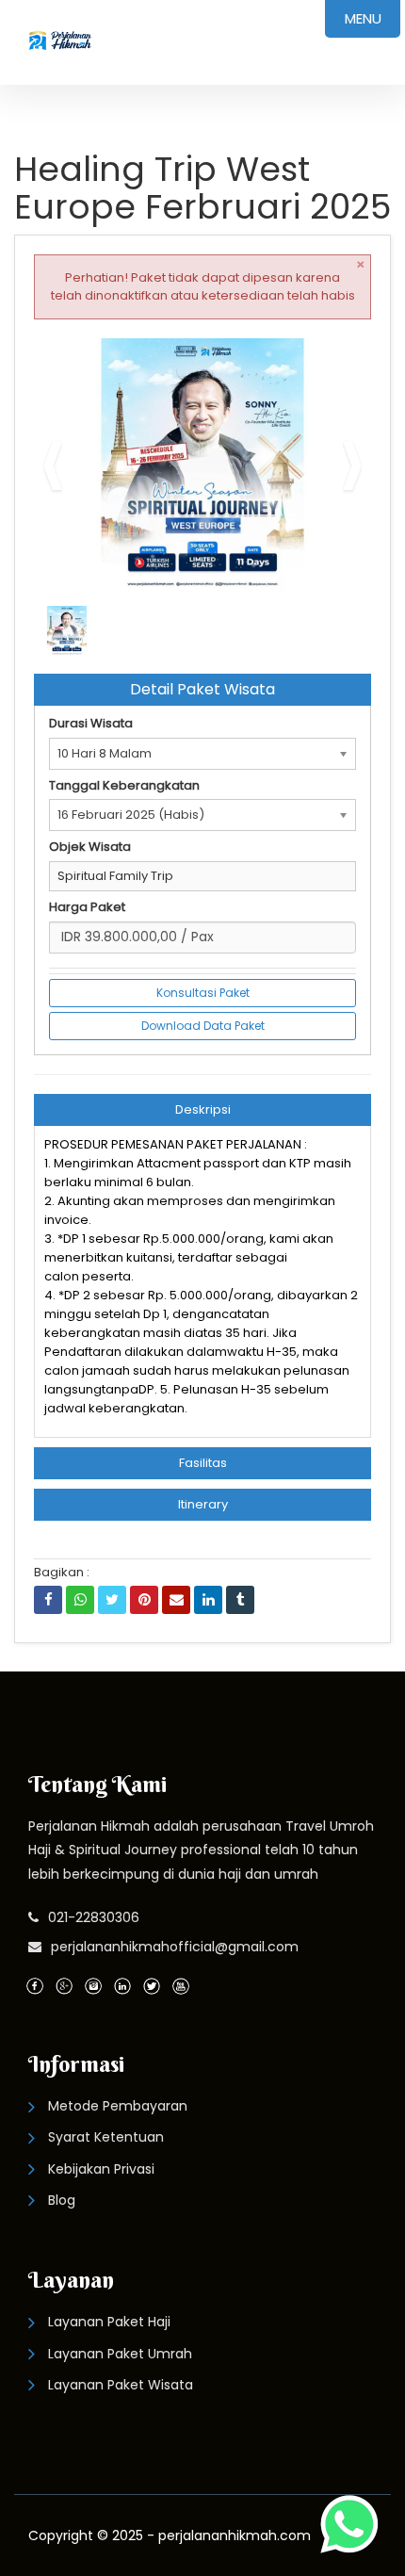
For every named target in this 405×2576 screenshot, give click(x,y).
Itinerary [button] (203, 1504)
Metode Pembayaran (118, 2106)
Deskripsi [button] (203, 1109)
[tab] (202, 1110)
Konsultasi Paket (203, 993)
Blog (62, 2200)
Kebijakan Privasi (101, 2169)
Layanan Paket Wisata (121, 2385)
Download (319, 360)
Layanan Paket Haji (109, 2322)
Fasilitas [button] (203, 1463)
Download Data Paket (203, 1026)
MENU (363, 18)
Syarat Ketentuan (106, 2137)
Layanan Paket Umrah (120, 2354)
